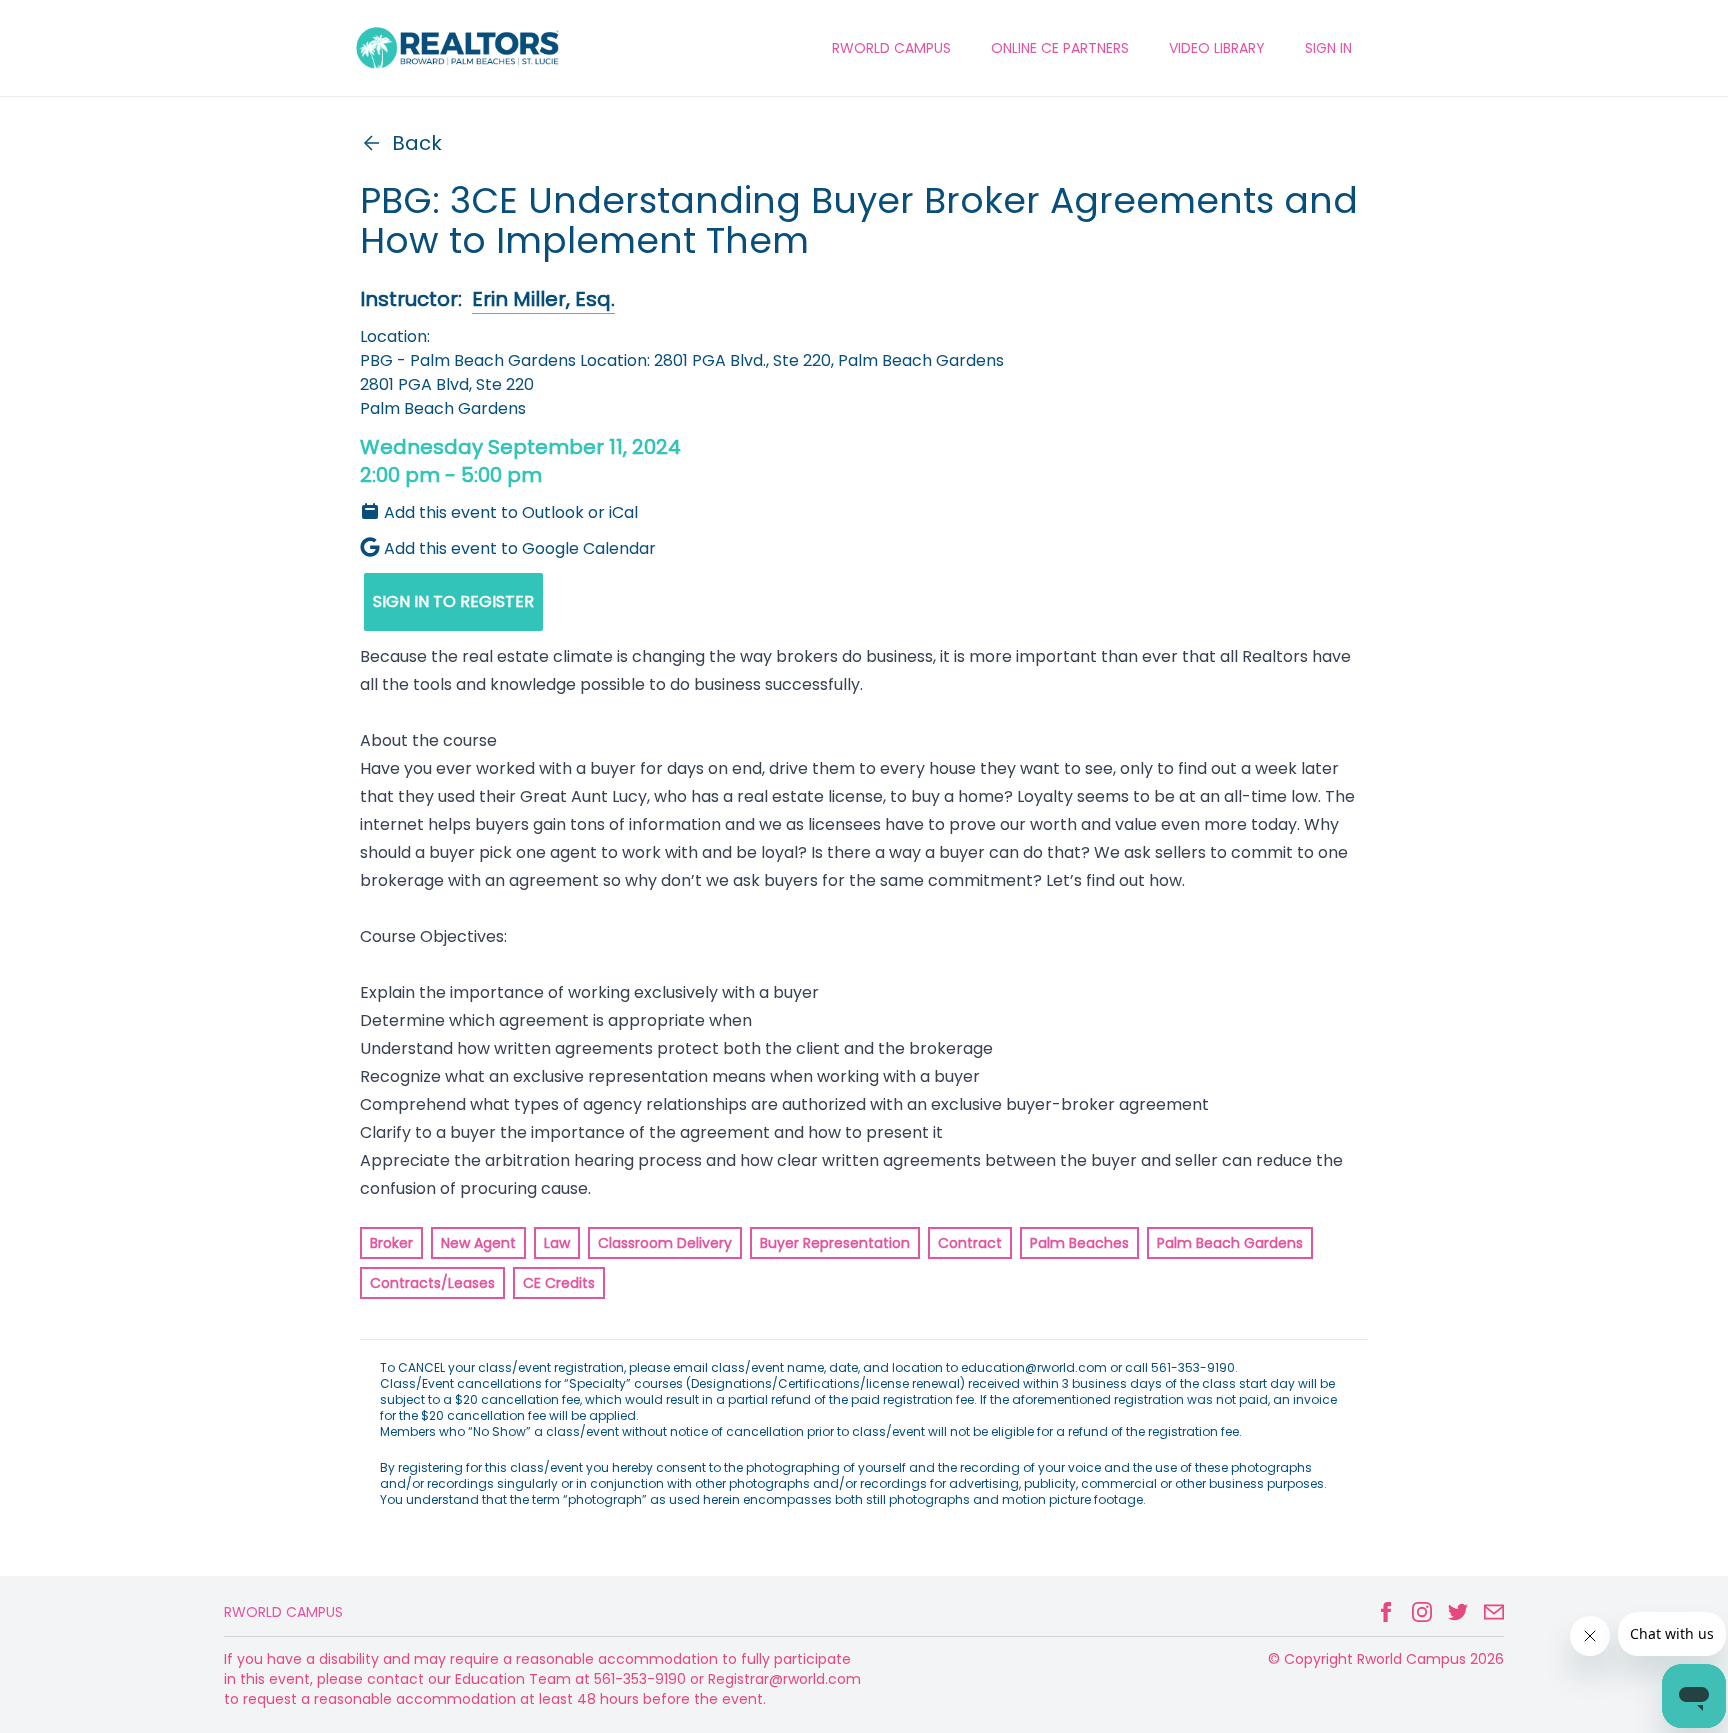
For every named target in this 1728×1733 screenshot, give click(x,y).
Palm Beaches (1079, 1243)
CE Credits (559, 1283)
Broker (391, 1243)
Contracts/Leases (432, 1283)
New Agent (478, 1243)
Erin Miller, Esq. (543, 299)
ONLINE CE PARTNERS (1060, 48)
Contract (970, 1243)
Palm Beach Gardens (1230, 1243)
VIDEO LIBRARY (1217, 48)
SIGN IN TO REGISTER (453, 601)
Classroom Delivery (665, 1243)
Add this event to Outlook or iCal (511, 512)
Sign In (1328, 48)
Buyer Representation (835, 1243)
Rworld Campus (283, 1612)
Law (557, 1243)
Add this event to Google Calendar (520, 548)
